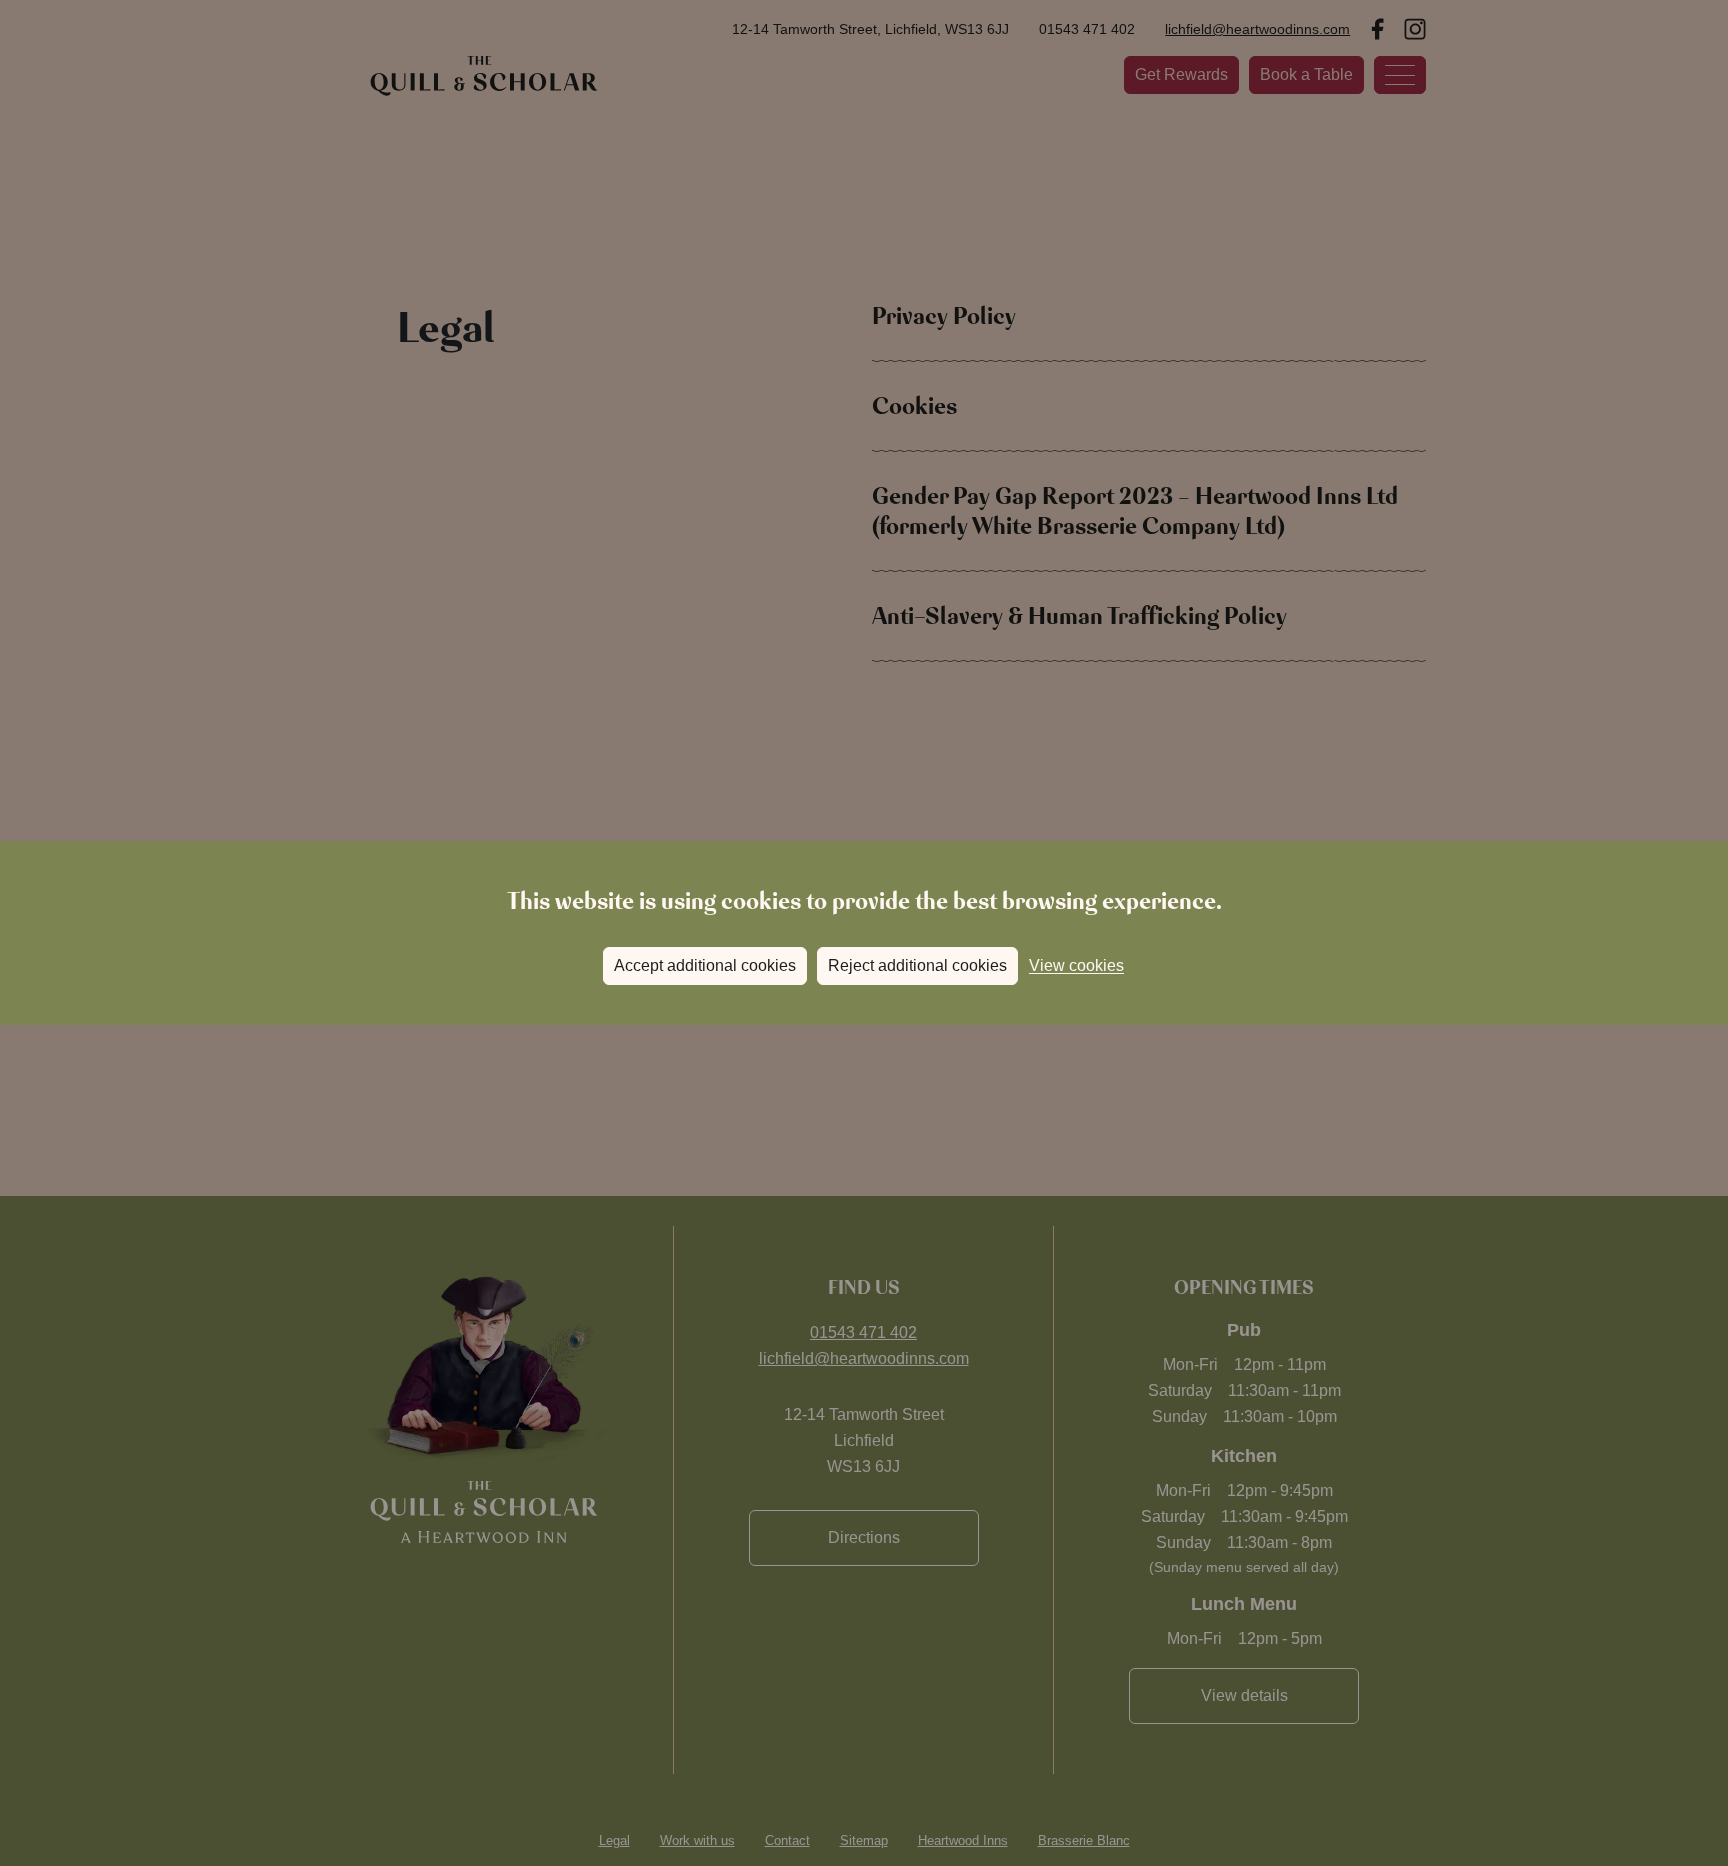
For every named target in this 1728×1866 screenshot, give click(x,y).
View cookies (1076, 965)
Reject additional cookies (917, 965)
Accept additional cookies (705, 965)
